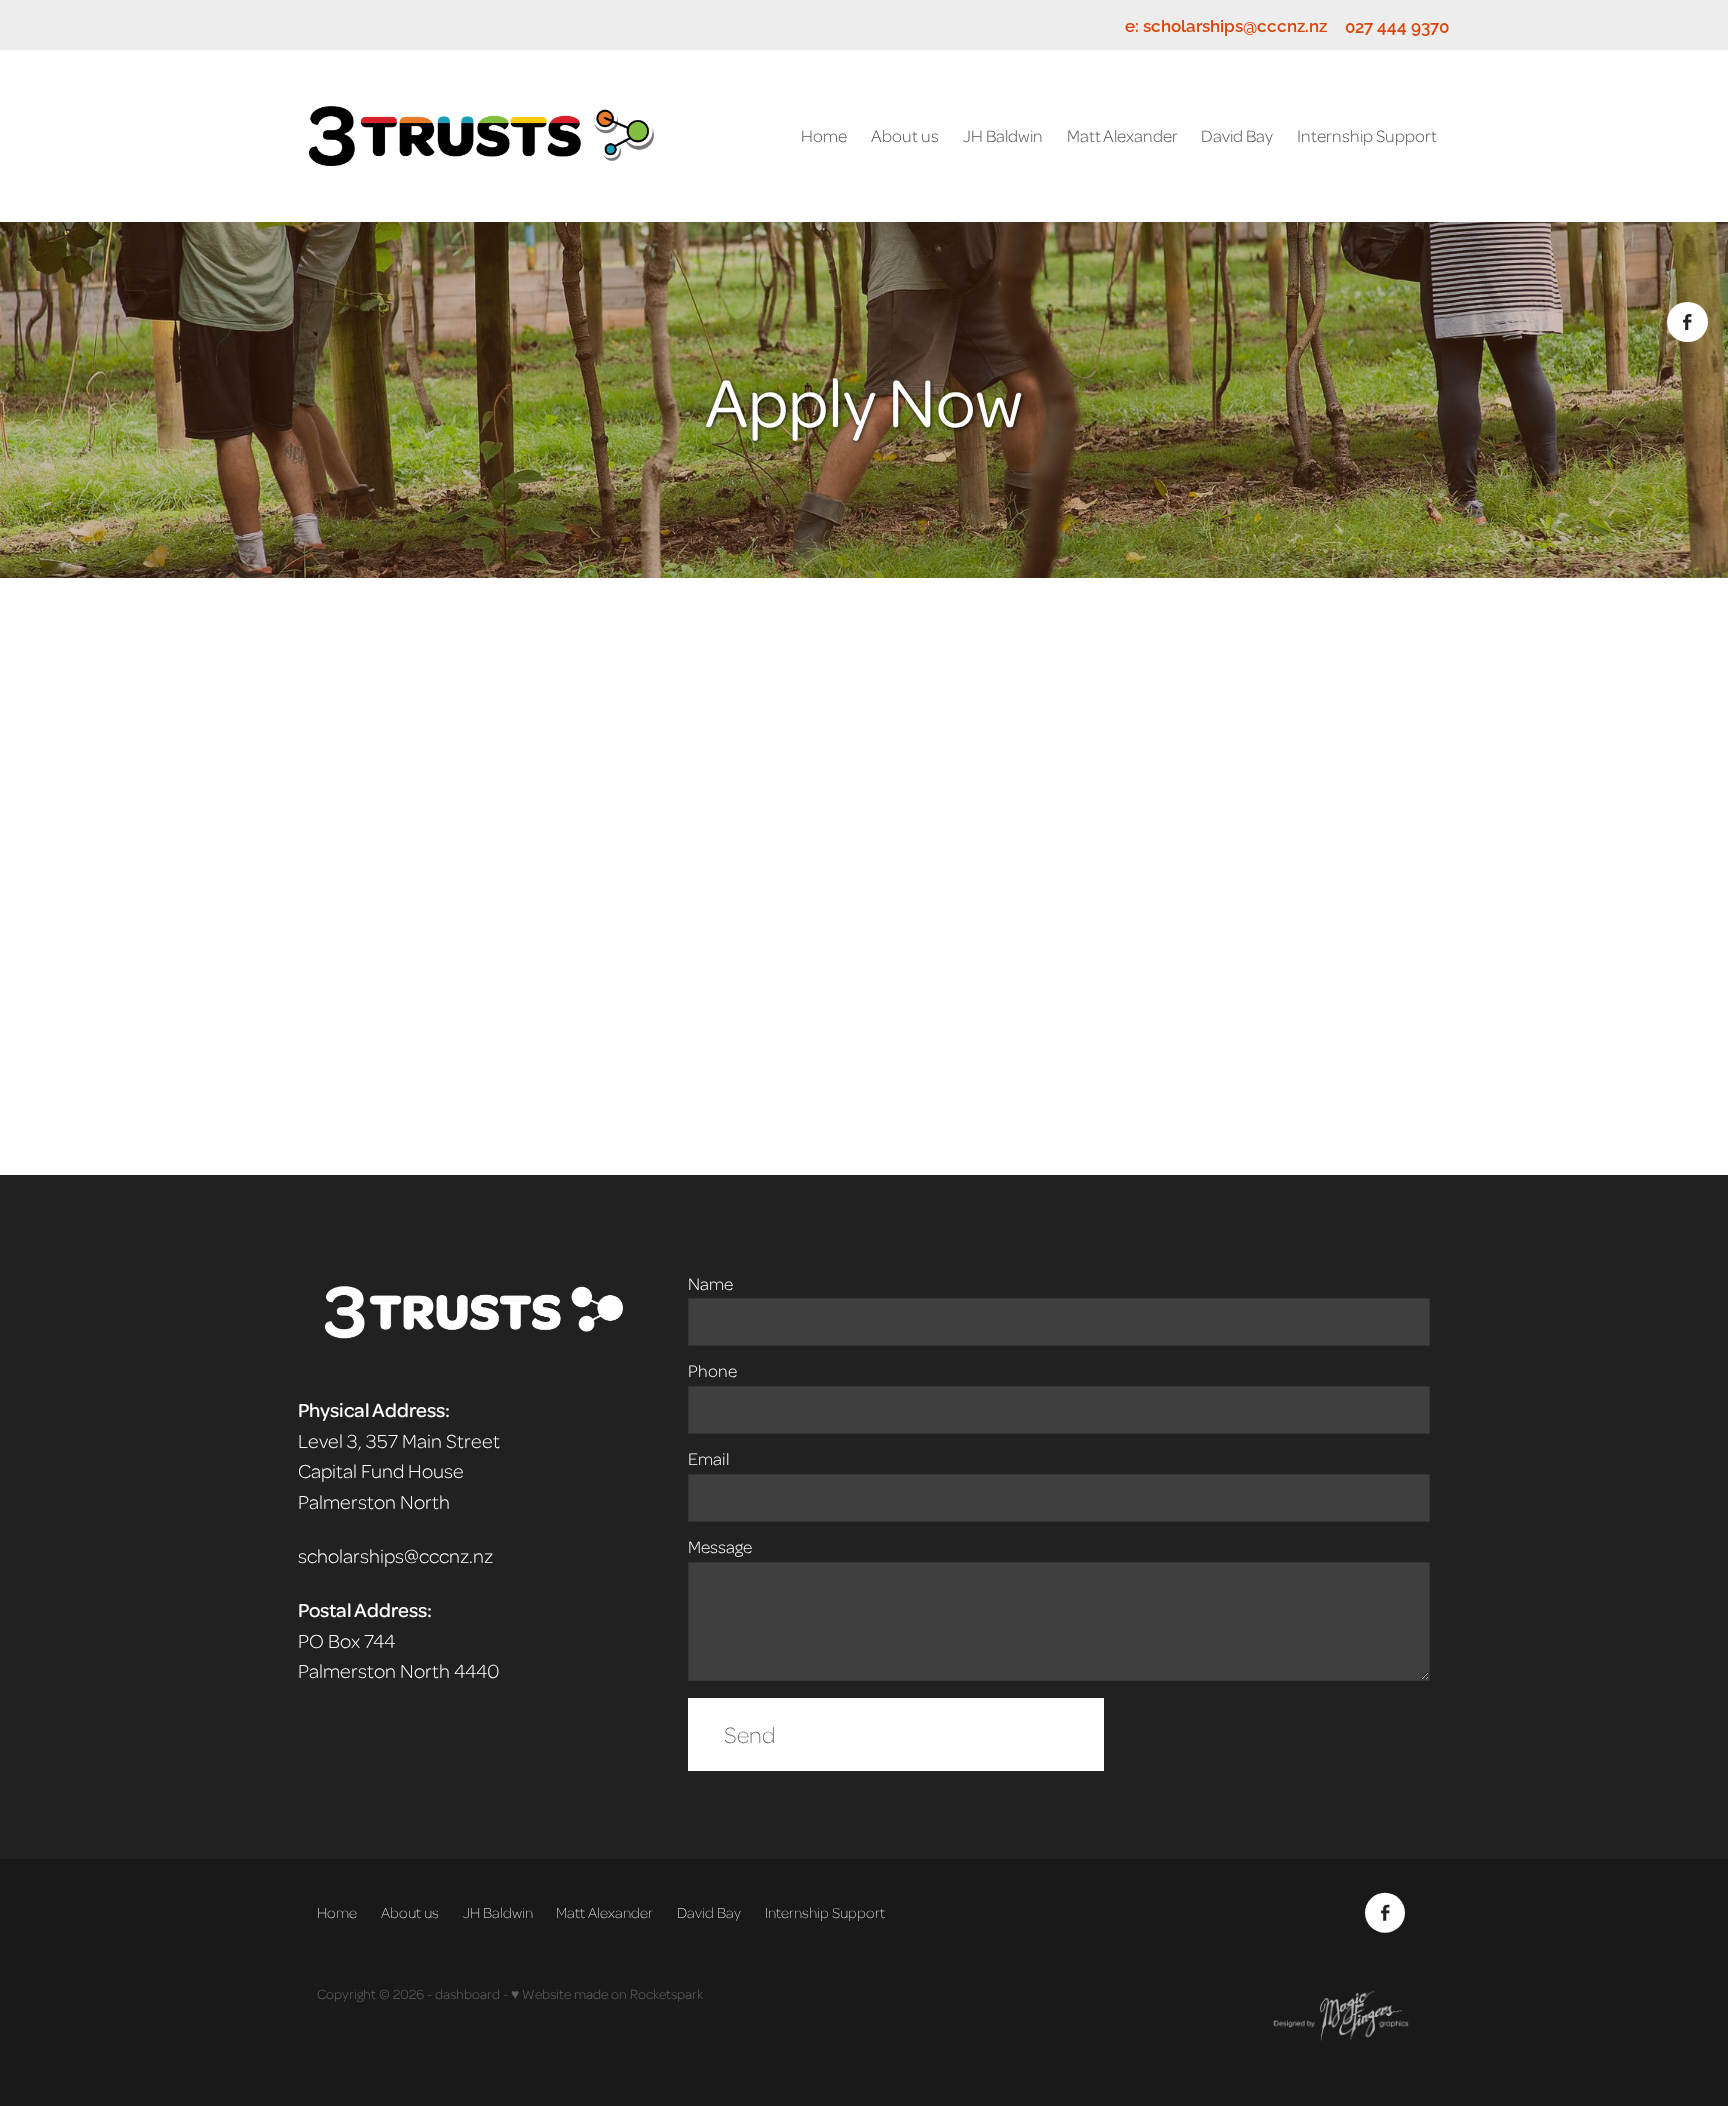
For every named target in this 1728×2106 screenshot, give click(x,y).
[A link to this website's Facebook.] (1687, 322)
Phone (712, 1371)
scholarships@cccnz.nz (1235, 25)
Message (720, 1547)
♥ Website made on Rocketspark (607, 1993)
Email (709, 1459)
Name (710, 1284)
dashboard (467, 1993)
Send (749, 1734)
